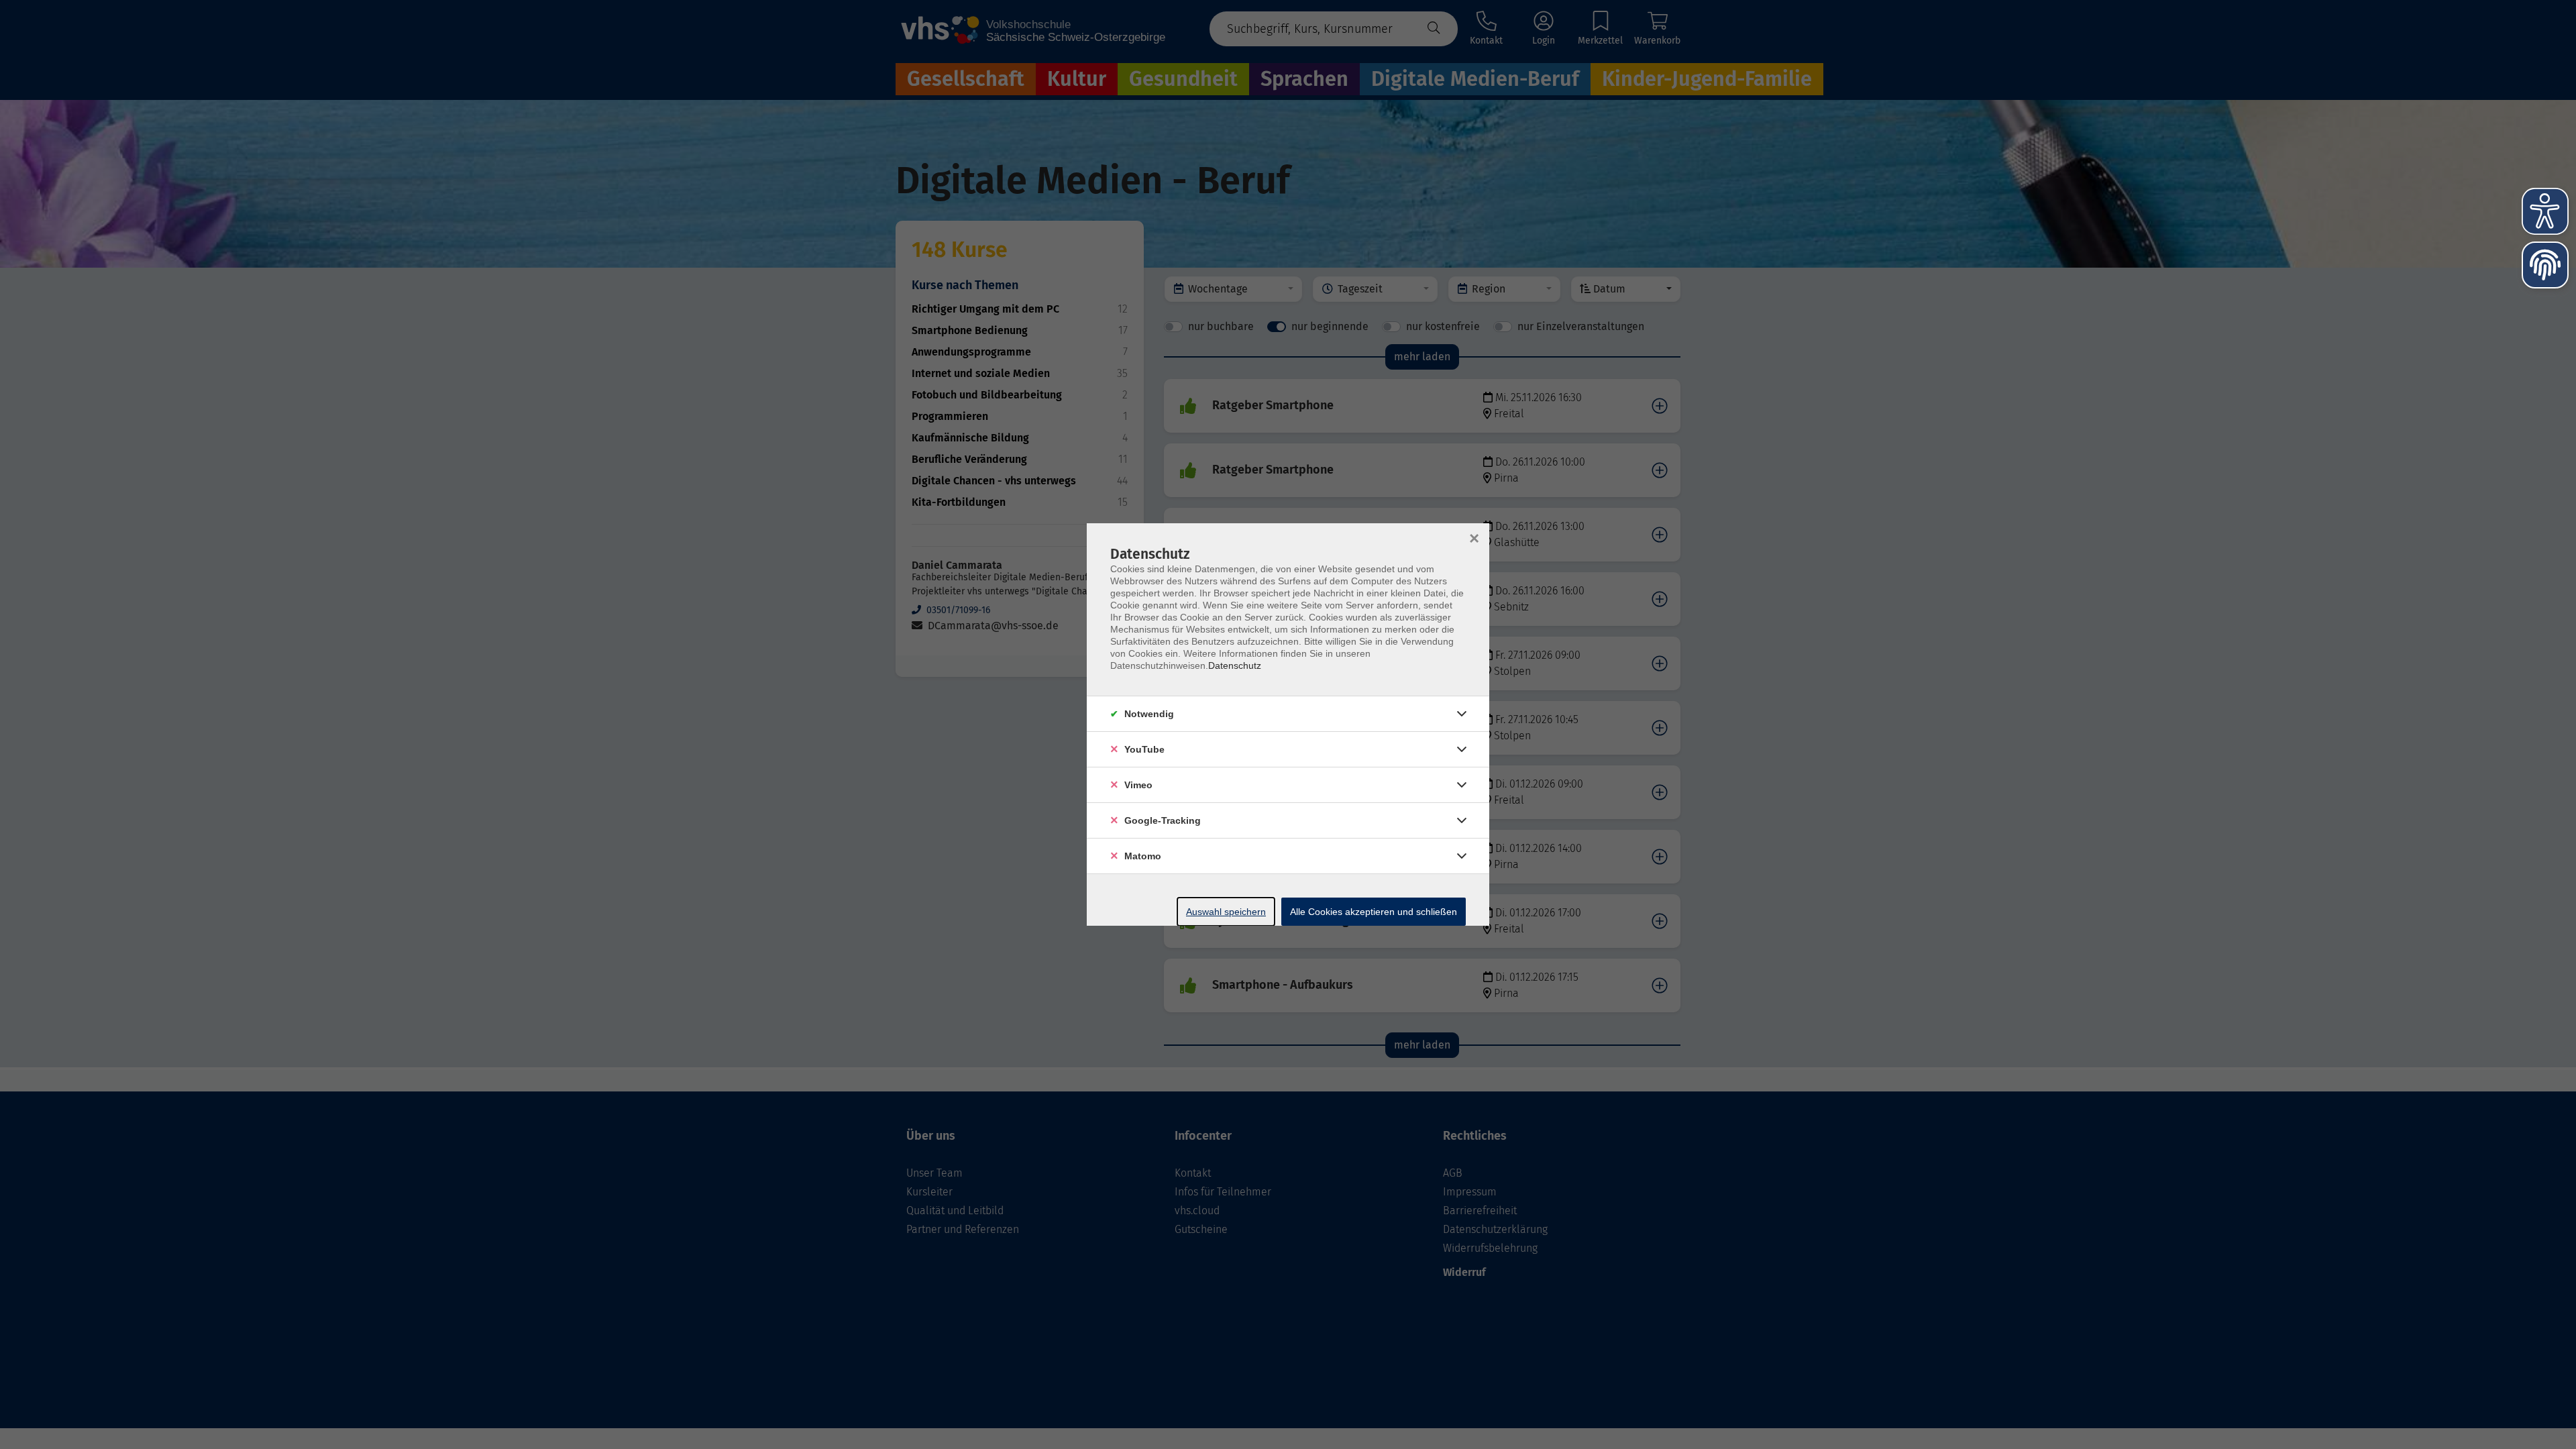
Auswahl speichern (1226, 912)
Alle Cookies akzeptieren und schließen (1374, 912)
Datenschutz (1235, 665)
